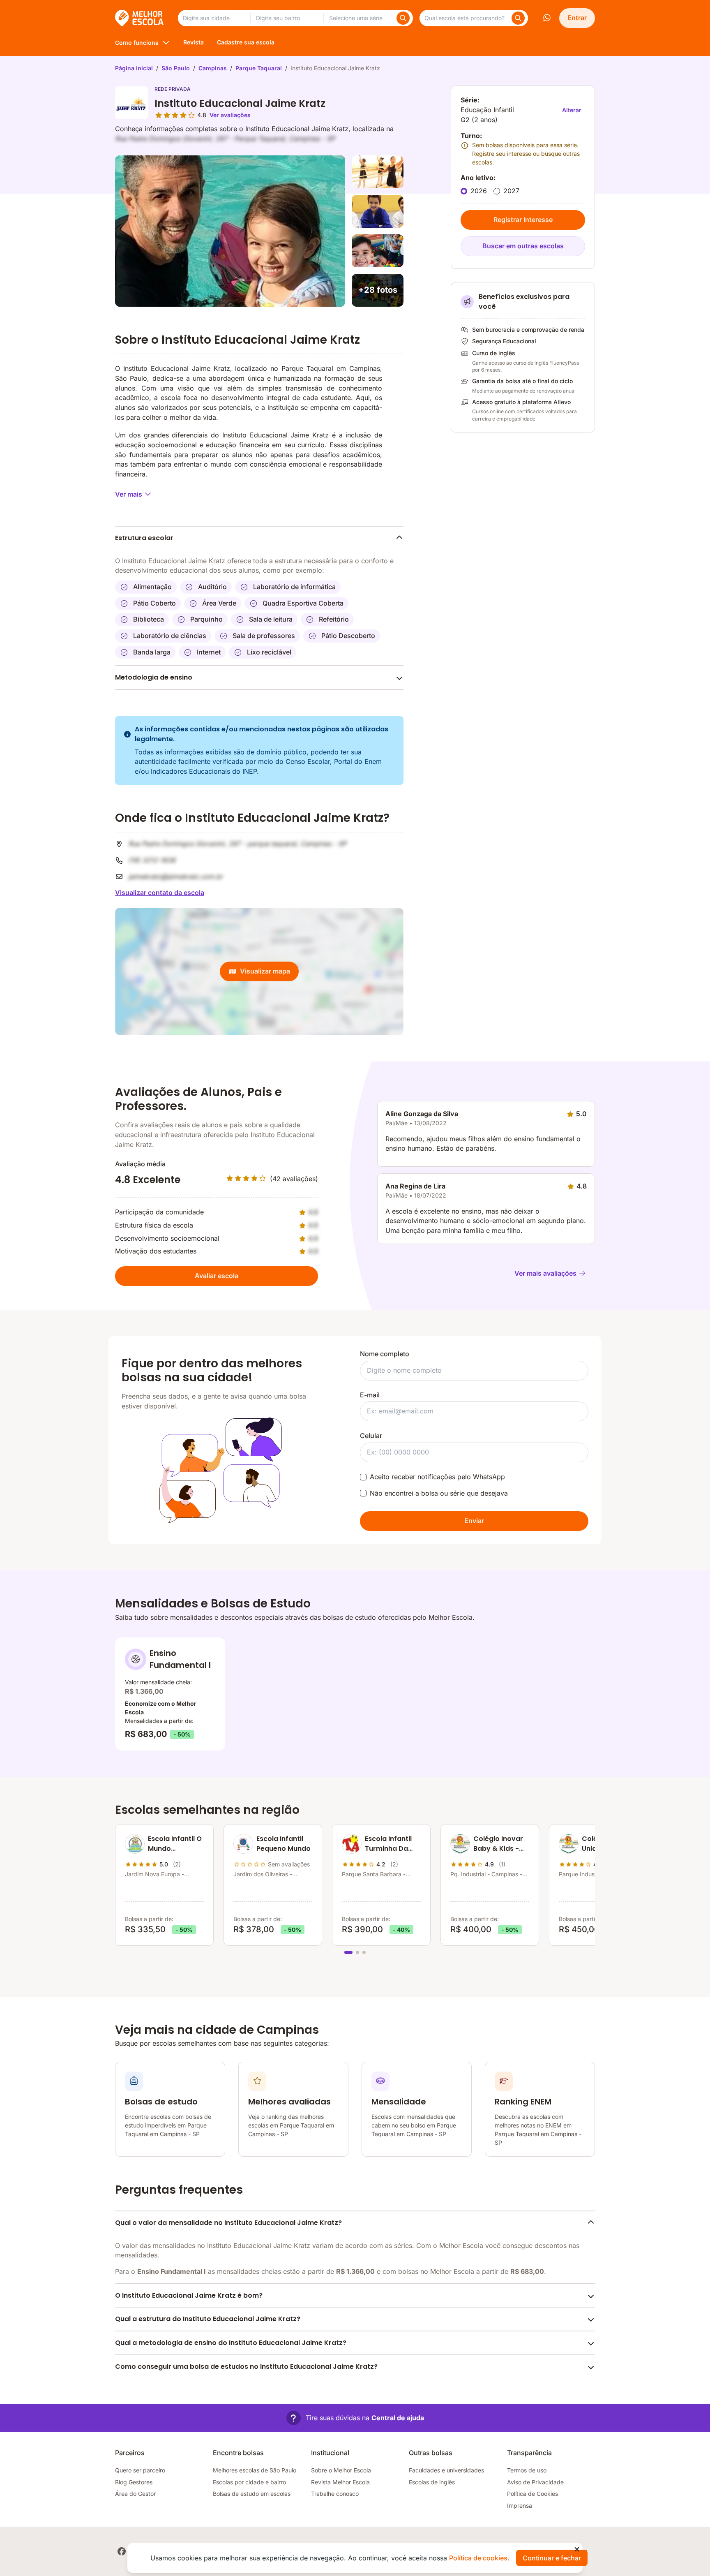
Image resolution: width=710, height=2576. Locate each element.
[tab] (348, 1952)
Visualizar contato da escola (160, 893)
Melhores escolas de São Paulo (255, 2470)
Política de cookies (478, 2558)
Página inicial (134, 68)
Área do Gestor (135, 2494)
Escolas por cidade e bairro (249, 2482)
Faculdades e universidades (446, 2470)
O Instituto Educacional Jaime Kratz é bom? (189, 2295)
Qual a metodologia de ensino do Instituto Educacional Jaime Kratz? (231, 2343)
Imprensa (520, 2505)
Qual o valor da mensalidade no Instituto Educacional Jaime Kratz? (228, 2223)
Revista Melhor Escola (340, 2482)
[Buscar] (403, 18)
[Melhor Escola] (140, 18)
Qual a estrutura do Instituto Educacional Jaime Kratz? (208, 2319)
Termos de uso (527, 2470)
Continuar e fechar (552, 2558)
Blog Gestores (134, 2482)
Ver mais (129, 494)
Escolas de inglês (432, 2482)
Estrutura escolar (144, 538)
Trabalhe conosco (335, 2494)
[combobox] (214, 18)
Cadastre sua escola (246, 42)
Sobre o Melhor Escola (341, 2470)
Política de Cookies (532, 2494)
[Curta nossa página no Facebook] (122, 2551)
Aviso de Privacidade (535, 2482)
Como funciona (137, 43)
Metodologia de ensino (154, 677)
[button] (355, 2418)
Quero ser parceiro (140, 2470)
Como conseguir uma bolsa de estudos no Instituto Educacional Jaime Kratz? (246, 2367)
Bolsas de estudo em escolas (252, 2494)
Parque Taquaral (259, 68)
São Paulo (176, 68)
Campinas (213, 68)
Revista (194, 42)
